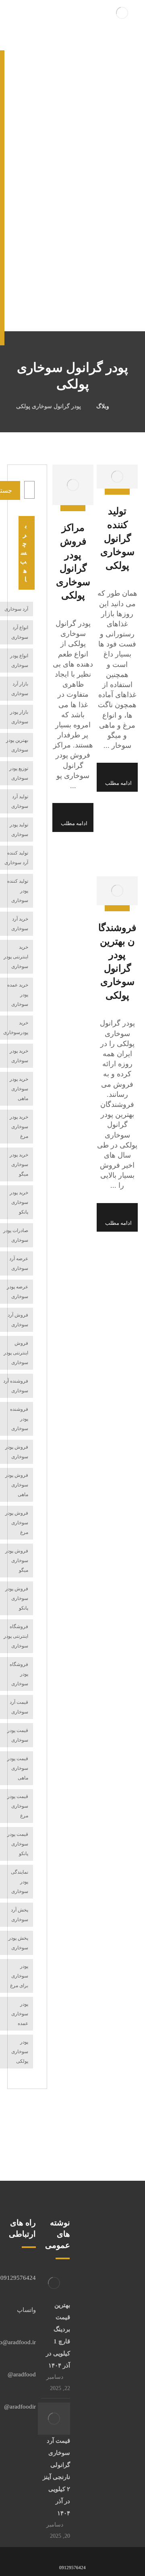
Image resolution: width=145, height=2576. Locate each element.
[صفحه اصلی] (127, 406)
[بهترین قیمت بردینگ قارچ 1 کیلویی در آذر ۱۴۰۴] (54, 2283)
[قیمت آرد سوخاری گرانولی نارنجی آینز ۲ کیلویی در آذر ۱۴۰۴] (54, 2419)
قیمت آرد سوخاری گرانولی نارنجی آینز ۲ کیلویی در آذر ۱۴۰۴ (56, 2477)
